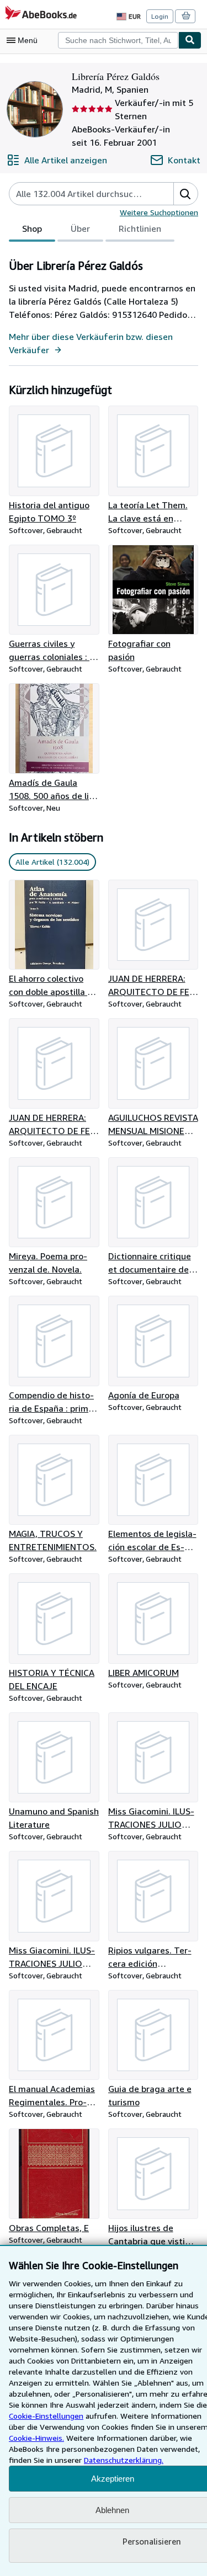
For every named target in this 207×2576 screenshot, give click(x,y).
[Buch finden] (190, 40)
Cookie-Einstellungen (46, 2416)
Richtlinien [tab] (140, 228)
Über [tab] (80, 228)
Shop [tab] (32, 228)
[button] (185, 194)
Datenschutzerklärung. (124, 2460)
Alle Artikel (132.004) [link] (52, 862)
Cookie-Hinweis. (36, 2438)
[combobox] (118, 40)
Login (160, 16)
